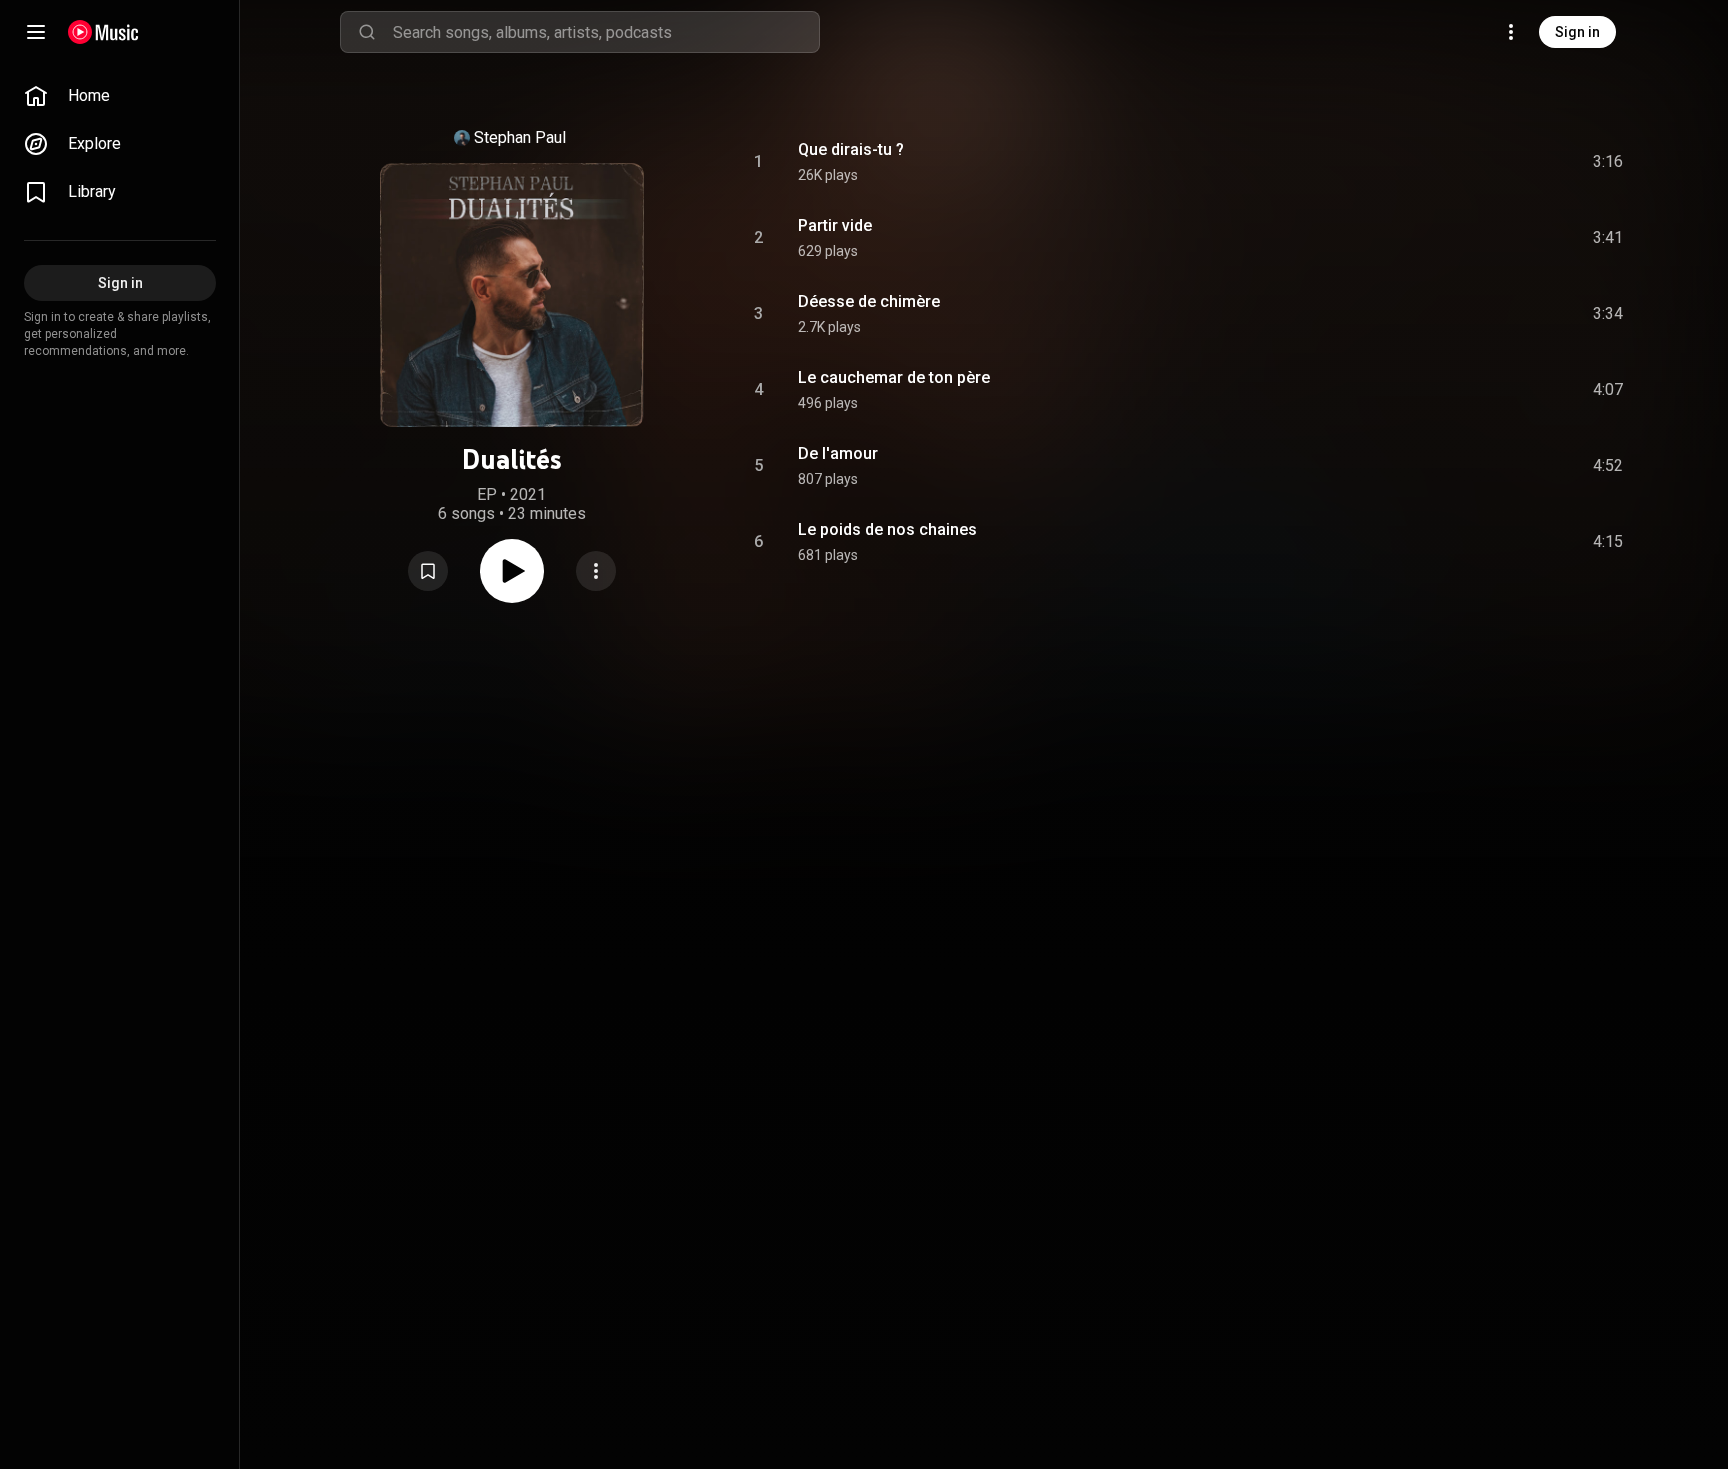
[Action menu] (596, 571)
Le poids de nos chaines (887, 529)
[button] (428, 571)
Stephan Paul (520, 137)
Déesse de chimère (869, 301)
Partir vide (835, 225)
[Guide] (36, 32)
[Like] (1457, 162)
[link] (120, 96)
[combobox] (606, 32)
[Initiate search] (367, 32)
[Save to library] (428, 571)
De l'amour (838, 453)
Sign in (1577, 32)
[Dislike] (1495, 162)
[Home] (103, 32)
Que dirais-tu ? (851, 149)
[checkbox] (1609, 162)
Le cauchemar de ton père (894, 377)
